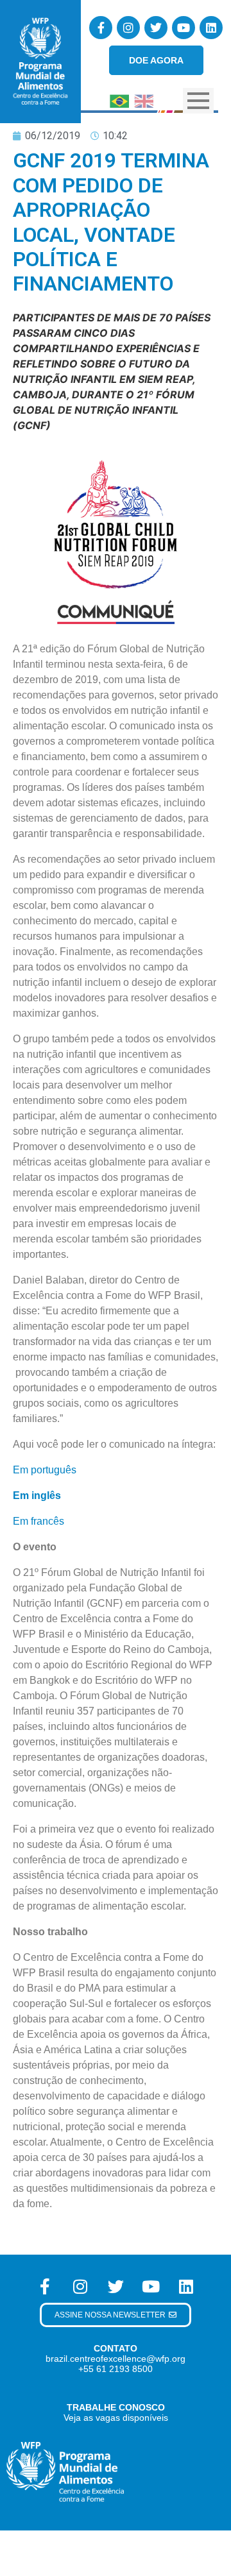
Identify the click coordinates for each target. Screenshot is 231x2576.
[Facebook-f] (101, 28)
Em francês (38, 1521)
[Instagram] (128, 28)
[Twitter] (156, 28)
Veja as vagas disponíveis (116, 2418)
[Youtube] (184, 28)
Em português (45, 1470)
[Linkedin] (211, 28)
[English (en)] (144, 100)
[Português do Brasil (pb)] (119, 100)
